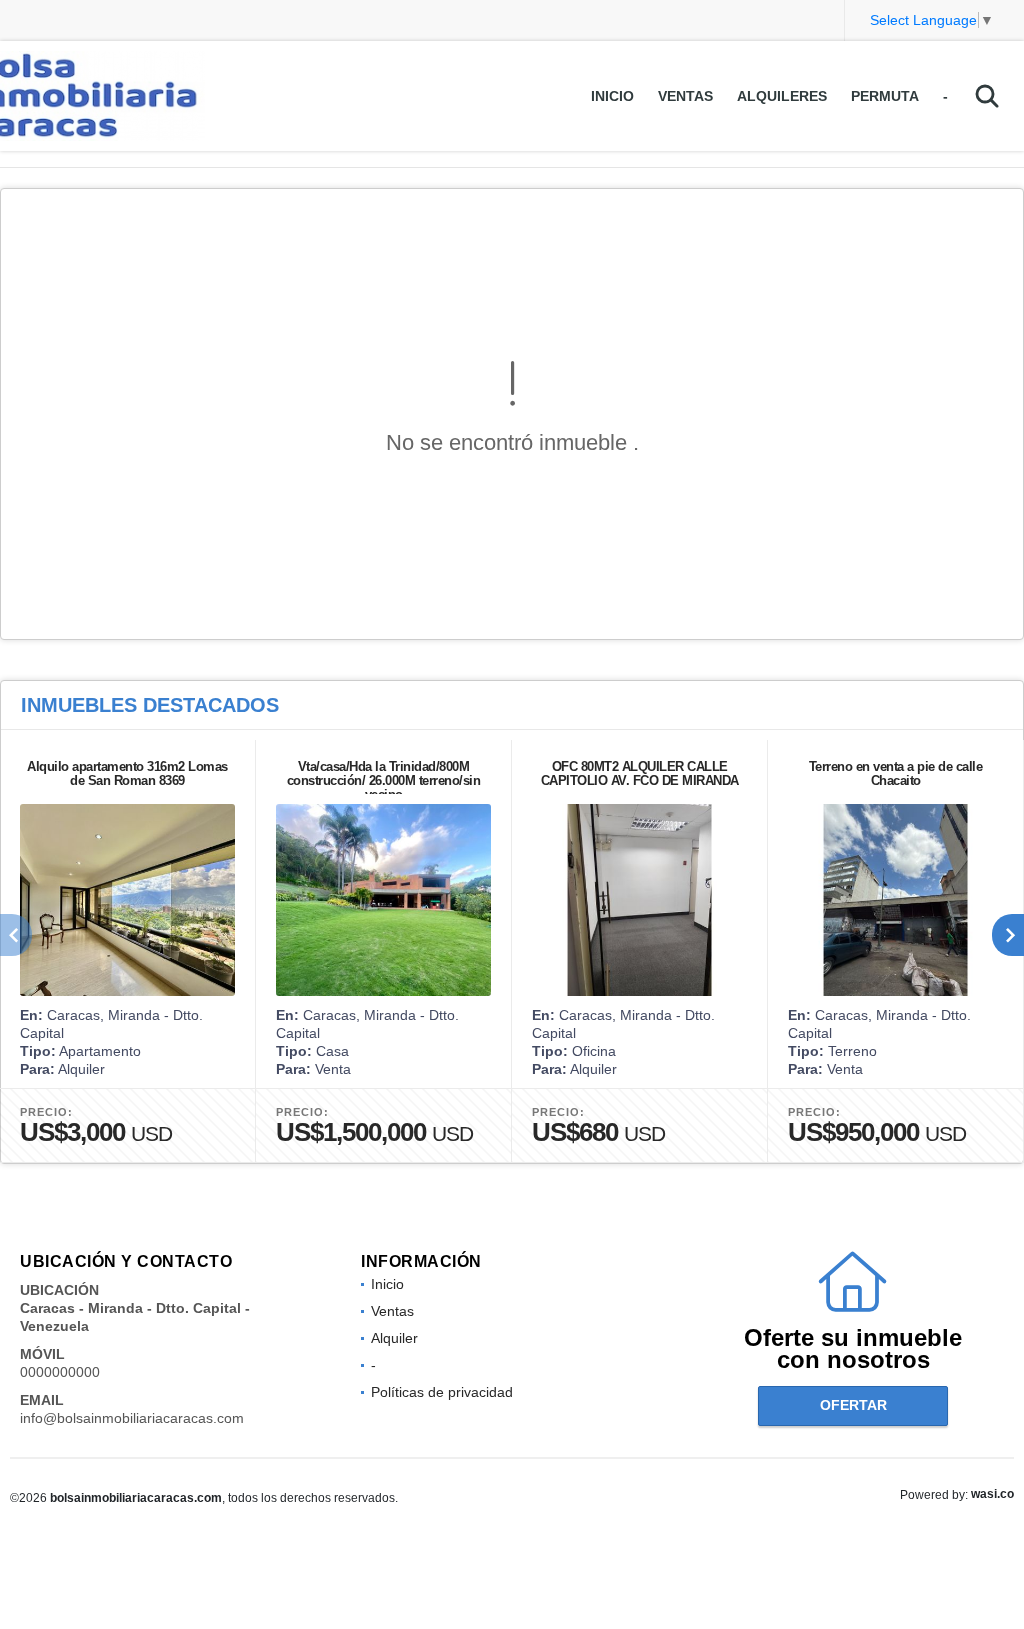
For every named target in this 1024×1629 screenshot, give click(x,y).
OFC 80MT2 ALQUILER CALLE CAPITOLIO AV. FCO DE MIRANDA (640, 773)
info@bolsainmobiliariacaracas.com (132, 1418)
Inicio (612, 96)
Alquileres (782, 96)
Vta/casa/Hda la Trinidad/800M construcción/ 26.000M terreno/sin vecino (384, 780)
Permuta (885, 96)
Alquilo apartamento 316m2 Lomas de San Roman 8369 (127, 773)
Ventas (685, 96)
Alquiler (394, 1338)
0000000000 (60, 1372)
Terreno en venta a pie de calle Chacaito (896, 773)
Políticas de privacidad (442, 1392)
